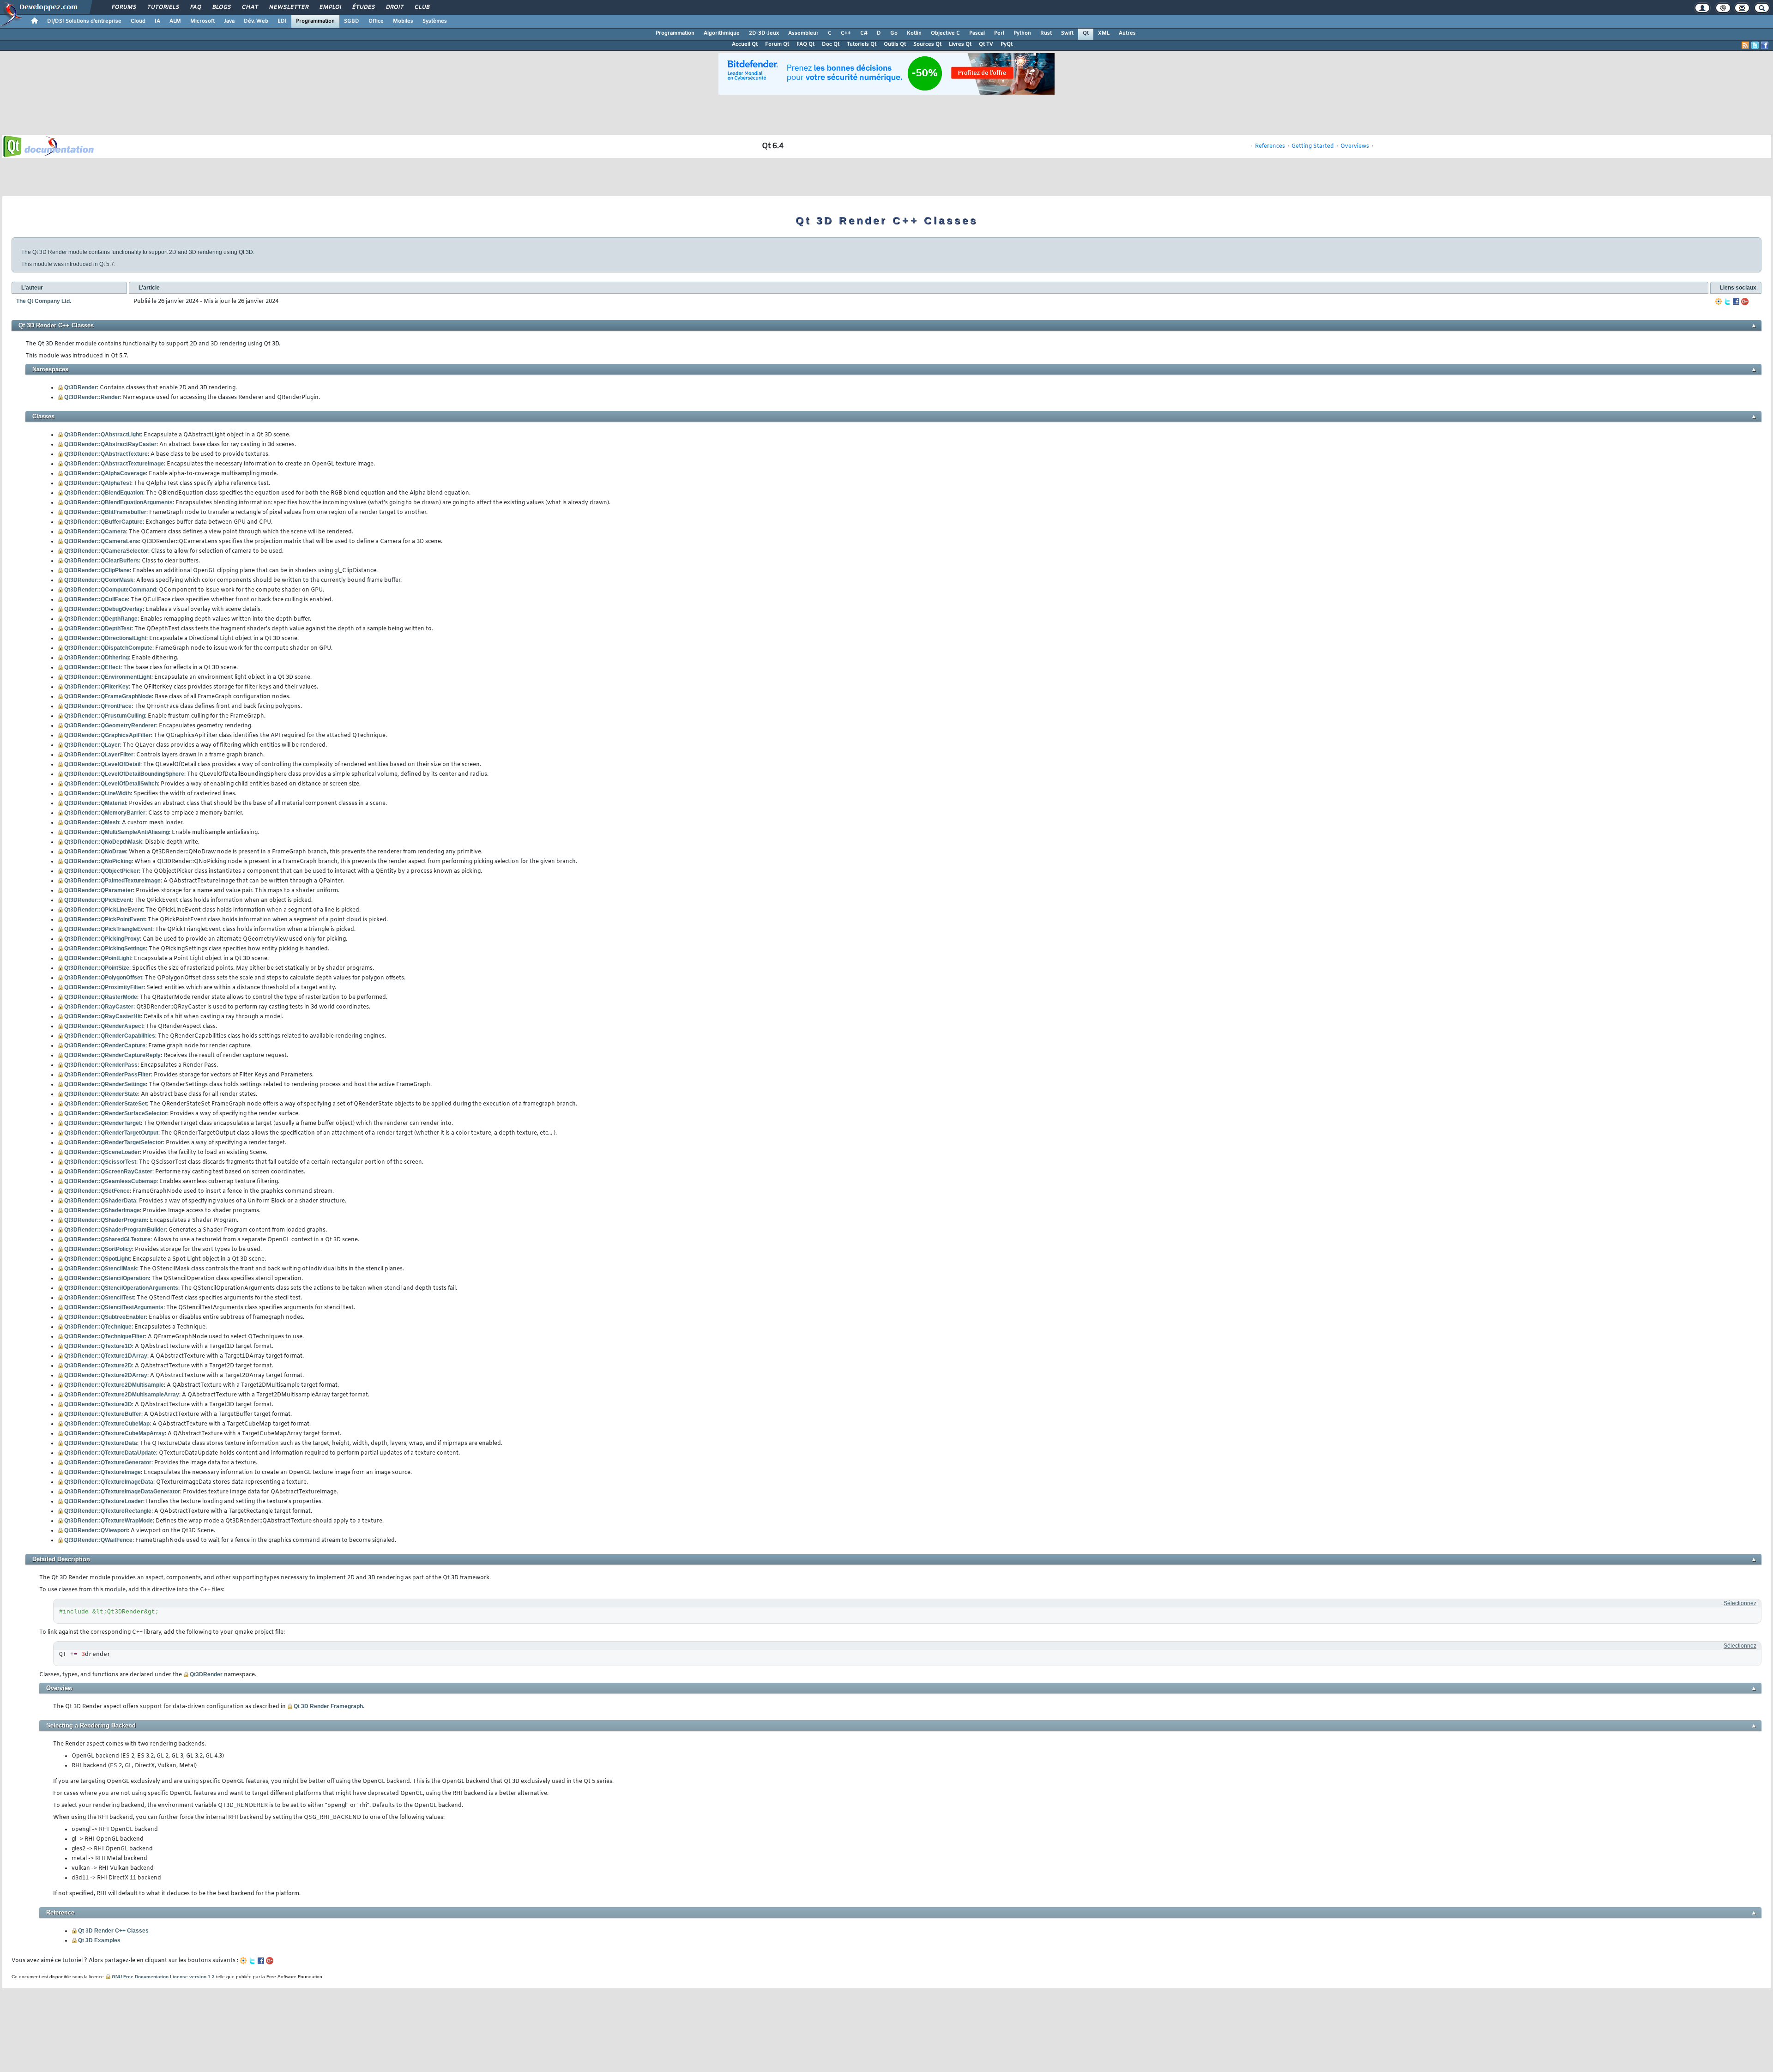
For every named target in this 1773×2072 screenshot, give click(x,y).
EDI (282, 21)
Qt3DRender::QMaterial (95, 803)
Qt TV (986, 44)
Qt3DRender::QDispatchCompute (108, 648)
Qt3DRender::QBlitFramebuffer (105, 512)
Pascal (977, 33)
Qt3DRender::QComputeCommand (110, 590)
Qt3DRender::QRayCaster (99, 1007)
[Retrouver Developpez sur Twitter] (1755, 45)
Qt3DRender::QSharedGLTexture (107, 1239)
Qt (1086, 33)
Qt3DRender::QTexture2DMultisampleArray (122, 1395)
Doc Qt (831, 44)
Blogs (221, 7)
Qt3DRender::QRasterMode (101, 997)
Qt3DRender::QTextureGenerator (108, 1462)
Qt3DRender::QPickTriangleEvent (108, 929)
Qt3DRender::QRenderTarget (103, 1123)
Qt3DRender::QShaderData (100, 1201)
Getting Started (1313, 146)
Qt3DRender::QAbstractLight (103, 435)
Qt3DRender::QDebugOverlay (103, 609)
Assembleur (803, 33)
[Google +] (1745, 302)
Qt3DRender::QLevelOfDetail (102, 764)
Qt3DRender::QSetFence (97, 1191)
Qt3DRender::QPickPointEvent (105, 919)
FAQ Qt (805, 44)
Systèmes (435, 21)
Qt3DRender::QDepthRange (101, 619)
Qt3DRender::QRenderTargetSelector (114, 1142)
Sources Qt (927, 44)
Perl (999, 33)
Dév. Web (256, 21)
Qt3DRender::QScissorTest (100, 1162)
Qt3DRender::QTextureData (101, 1443)
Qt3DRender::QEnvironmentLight (108, 677)
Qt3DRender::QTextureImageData (109, 1482)
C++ (846, 33)
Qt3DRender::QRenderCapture (105, 1045)
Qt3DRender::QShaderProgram (106, 1220)
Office (376, 21)
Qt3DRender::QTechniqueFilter (105, 1336)
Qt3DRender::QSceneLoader (102, 1152)
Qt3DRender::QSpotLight (97, 1259)
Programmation (315, 21)
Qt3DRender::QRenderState (101, 1094)
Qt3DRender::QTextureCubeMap (107, 1424)
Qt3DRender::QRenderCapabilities (110, 1036)
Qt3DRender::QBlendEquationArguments (118, 502)
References (1270, 146)
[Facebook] (1736, 302)
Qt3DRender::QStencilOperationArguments (121, 1288)
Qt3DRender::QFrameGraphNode (108, 696)
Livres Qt (960, 44)
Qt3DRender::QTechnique (98, 1327)
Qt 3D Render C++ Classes (113, 1931)
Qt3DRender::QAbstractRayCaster (110, 444)
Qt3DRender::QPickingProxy (102, 939)
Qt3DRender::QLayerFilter (99, 755)
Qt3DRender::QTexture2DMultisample (114, 1385)
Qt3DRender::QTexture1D (98, 1346)
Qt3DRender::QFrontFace (98, 706)
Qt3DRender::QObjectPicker (102, 871)
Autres (1127, 33)
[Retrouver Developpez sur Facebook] (1765, 45)
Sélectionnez (1740, 1603)
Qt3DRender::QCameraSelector (106, 551)
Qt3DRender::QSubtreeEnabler (105, 1317)
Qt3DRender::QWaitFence (98, 1540)
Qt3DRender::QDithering (96, 658)
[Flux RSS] (1745, 45)
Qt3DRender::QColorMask (99, 580)
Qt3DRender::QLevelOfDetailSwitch (111, 784)
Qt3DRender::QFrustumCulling (105, 716)
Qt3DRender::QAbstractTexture (106, 454)
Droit (394, 7)
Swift (1067, 33)
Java (229, 21)
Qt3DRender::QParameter (99, 890)
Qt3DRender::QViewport (96, 1530)
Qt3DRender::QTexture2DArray (106, 1375)
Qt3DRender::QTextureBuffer (103, 1414)
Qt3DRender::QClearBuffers (102, 561)
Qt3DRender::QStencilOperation (106, 1278)
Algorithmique (722, 33)
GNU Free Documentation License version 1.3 (163, 1977)
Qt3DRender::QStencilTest (99, 1298)
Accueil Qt (745, 44)
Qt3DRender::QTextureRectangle (108, 1511)
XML (1104, 33)
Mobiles (403, 21)
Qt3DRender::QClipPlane (97, 570)
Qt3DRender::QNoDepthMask (103, 842)
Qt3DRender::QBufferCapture (103, 522)
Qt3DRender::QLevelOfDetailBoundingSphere (124, 774)
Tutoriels (163, 7)
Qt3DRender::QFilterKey (96, 687)
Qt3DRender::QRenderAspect (104, 1026)
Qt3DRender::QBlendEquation (104, 493)
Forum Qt (777, 44)
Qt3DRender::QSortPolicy (98, 1249)
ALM (175, 21)
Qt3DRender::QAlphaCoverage (105, 473)
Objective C (945, 33)
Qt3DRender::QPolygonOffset (103, 978)
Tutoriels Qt (862, 44)
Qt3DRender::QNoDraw (95, 852)
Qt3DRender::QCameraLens (102, 541)
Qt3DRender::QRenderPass (101, 1065)
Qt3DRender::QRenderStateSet (106, 1104)
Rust (1046, 33)
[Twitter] (1727, 302)
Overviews (1355, 146)
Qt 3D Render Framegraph (328, 1706)
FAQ (195, 7)
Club (422, 7)
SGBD (352, 21)
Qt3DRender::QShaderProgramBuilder (115, 1230)
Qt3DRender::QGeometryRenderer (110, 725)
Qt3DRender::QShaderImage (102, 1210)
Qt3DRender (81, 387)
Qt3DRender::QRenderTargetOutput (111, 1133)
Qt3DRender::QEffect (92, 667)
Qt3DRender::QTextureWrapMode (109, 1521)
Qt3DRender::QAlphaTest (98, 483)
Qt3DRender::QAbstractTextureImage (114, 464)
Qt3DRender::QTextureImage (103, 1472)
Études (363, 7)
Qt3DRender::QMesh (92, 822)
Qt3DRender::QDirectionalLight (105, 638)
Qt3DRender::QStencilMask (101, 1269)
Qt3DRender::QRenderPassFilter (108, 1075)
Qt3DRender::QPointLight (98, 958)
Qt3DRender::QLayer (92, 745)
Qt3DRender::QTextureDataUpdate (110, 1453)
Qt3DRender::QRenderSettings (105, 1084)
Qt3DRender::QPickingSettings (105, 948)
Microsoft (202, 21)
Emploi (330, 7)
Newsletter (288, 7)
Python (1022, 33)
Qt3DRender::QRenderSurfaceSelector (116, 1113)
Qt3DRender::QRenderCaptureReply (112, 1055)
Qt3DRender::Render (92, 397)
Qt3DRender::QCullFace (96, 599)
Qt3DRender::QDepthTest (98, 628)
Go (894, 33)
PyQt (1007, 44)
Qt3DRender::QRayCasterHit (103, 1016)
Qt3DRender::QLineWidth (97, 793)
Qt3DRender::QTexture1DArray (106, 1356)
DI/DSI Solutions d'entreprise (84, 21)
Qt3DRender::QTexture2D (98, 1365)
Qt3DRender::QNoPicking (98, 861)
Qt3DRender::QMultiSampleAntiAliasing (117, 832)
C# (864, 33)
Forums (124, 7)
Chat (250, 7)
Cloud (138, 21)
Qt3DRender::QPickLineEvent (103, 910)
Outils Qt (895, 44)
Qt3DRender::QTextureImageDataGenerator (122, 1492)
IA (157, 21)
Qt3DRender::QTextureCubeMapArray (115, 1433)
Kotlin (914, 33)
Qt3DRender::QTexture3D (98, 1404)
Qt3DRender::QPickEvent (98, 900)
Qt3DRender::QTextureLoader (104, 1501)
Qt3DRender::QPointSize (97, 968)
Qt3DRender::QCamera (95, 532)
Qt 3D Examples (99, 1940)
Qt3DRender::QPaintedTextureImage (112, 881)
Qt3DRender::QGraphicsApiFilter (108, 735)
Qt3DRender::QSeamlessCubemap (110, 1181)
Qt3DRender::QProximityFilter (104, 987)
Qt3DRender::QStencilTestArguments (114, 1307)
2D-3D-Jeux (764, 33)
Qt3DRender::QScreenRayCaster (108, 1172)
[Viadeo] (1719, 302)
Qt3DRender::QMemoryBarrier (105, 813)
